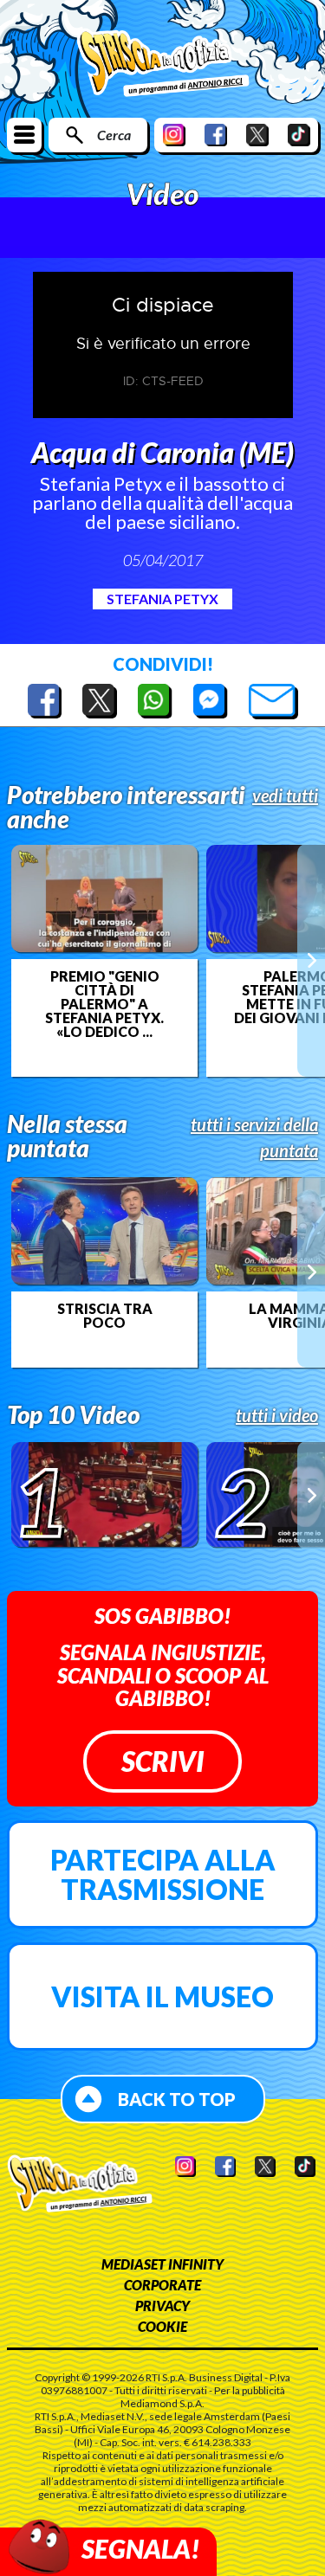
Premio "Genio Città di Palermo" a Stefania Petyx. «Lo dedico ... (104, 1004)
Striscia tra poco (105, 1316)
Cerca (114, 135)
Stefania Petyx (162, 599)
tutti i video (277, 1415)
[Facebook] (216, 135)
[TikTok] (299, 135)
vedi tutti (285, 795)
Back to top (177, 2099)
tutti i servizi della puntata (254, 1137)
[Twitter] (257, 135)
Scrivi (162, 1761)
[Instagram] (174, 135)
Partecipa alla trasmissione (163, 1874)
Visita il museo (162, 1996)
